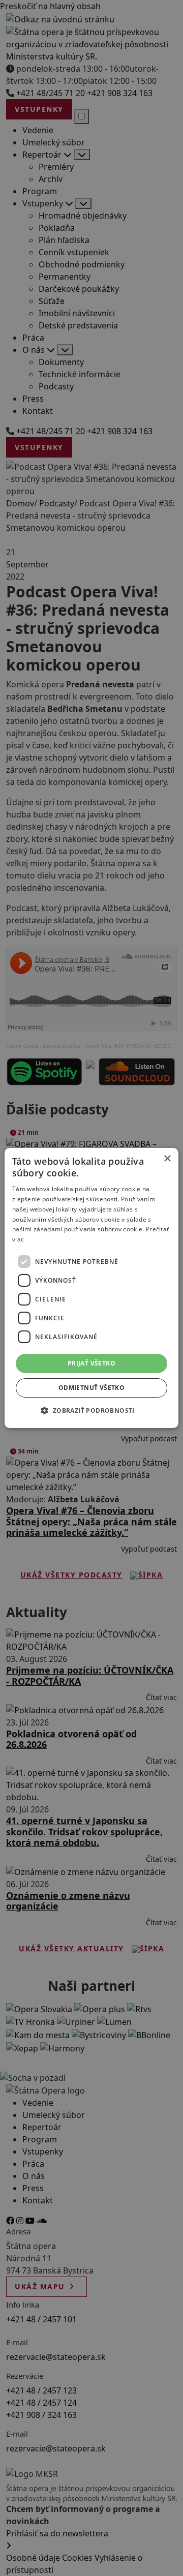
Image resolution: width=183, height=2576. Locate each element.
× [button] (167, 1159)
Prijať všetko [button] (91, 1363)
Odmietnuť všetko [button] (91, 1388)
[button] (91, 1410)
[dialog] (91, 1288)
